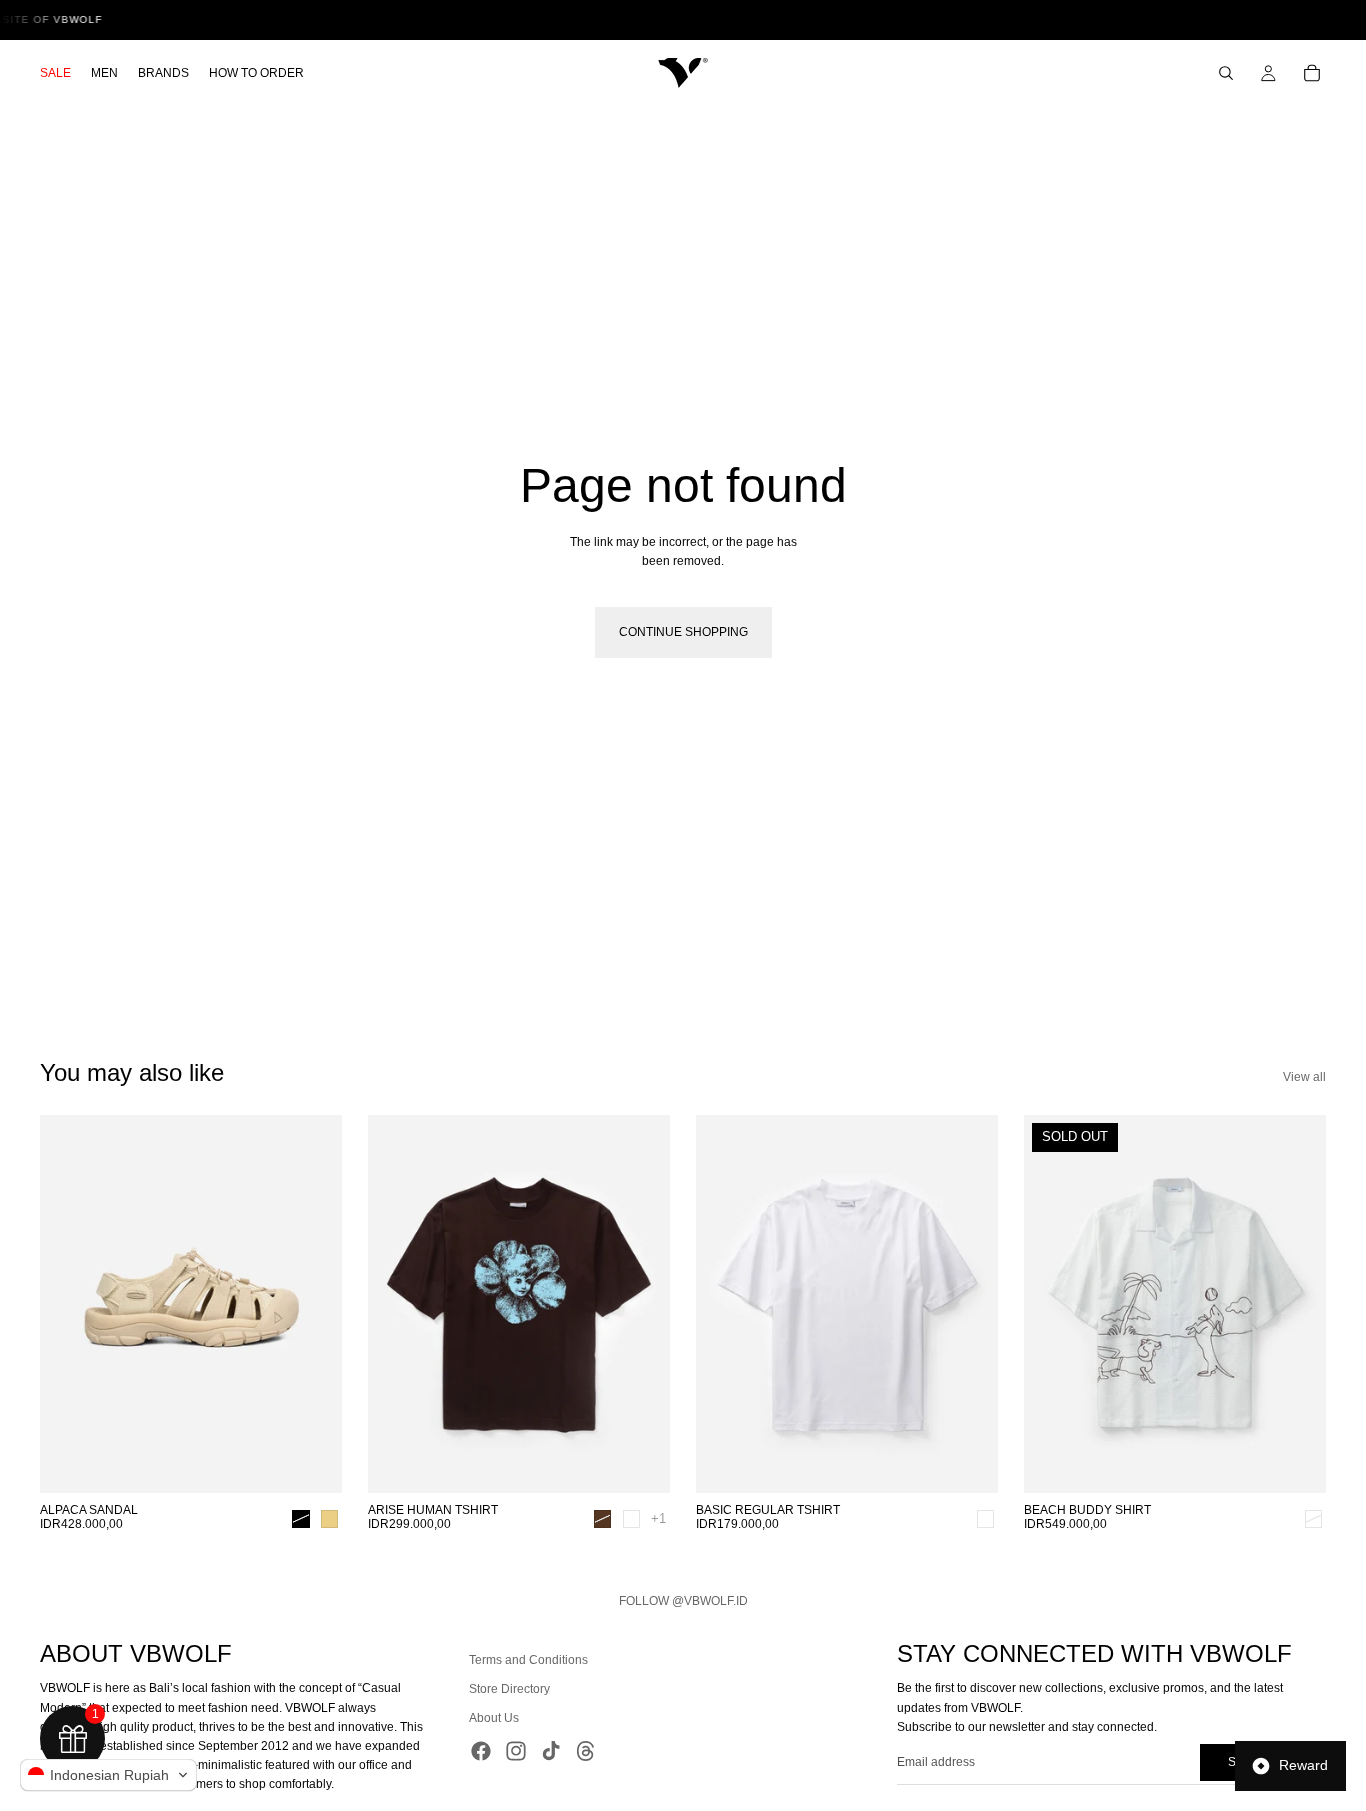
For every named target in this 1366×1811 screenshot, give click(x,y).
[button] (108, 1775)
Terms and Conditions (528, 1660)
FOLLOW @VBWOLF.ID (683, 1601)
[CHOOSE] (311, 1462)
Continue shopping (683, 632)
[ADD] (967, 1462)
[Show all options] (658, 1518)
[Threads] (586, 1750)
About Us (494, 1718)
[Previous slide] (70, 1304)
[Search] (1226, 73)
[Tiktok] (551, 1750)
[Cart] (1312, 73)
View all (1304, 1077)
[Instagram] (516, 1750)
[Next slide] (312, 1304)
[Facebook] (481, 1750)
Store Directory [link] (509, 1689)
